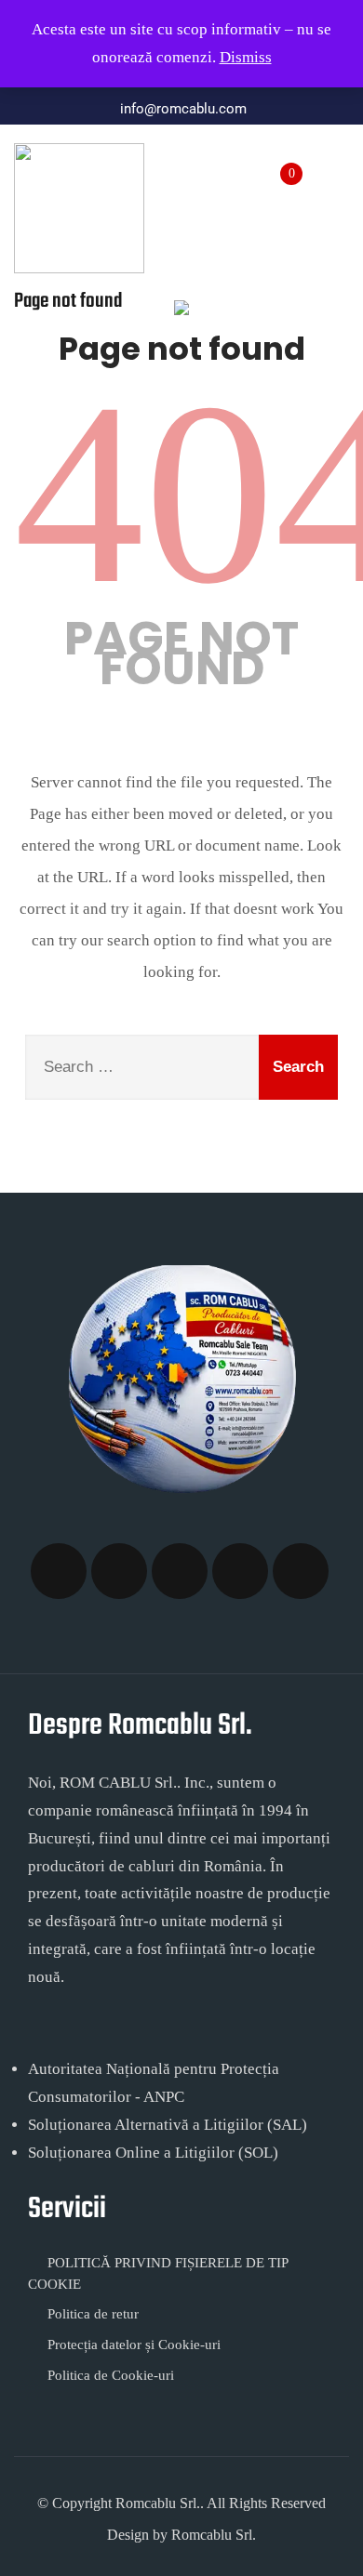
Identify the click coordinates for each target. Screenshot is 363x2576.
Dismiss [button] (246, 57)
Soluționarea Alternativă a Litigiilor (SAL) (168, 2125)
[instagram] (180, 1571)
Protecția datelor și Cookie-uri (134, 2345)
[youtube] (240, 1571)
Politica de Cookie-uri (111, 2375)
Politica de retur (93, 2314)
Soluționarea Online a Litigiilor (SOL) (153, 2153)
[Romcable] (79, 208)
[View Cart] (279, 164)
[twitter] (119, 1571)
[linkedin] (301, 1571)
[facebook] (59, 1571)
